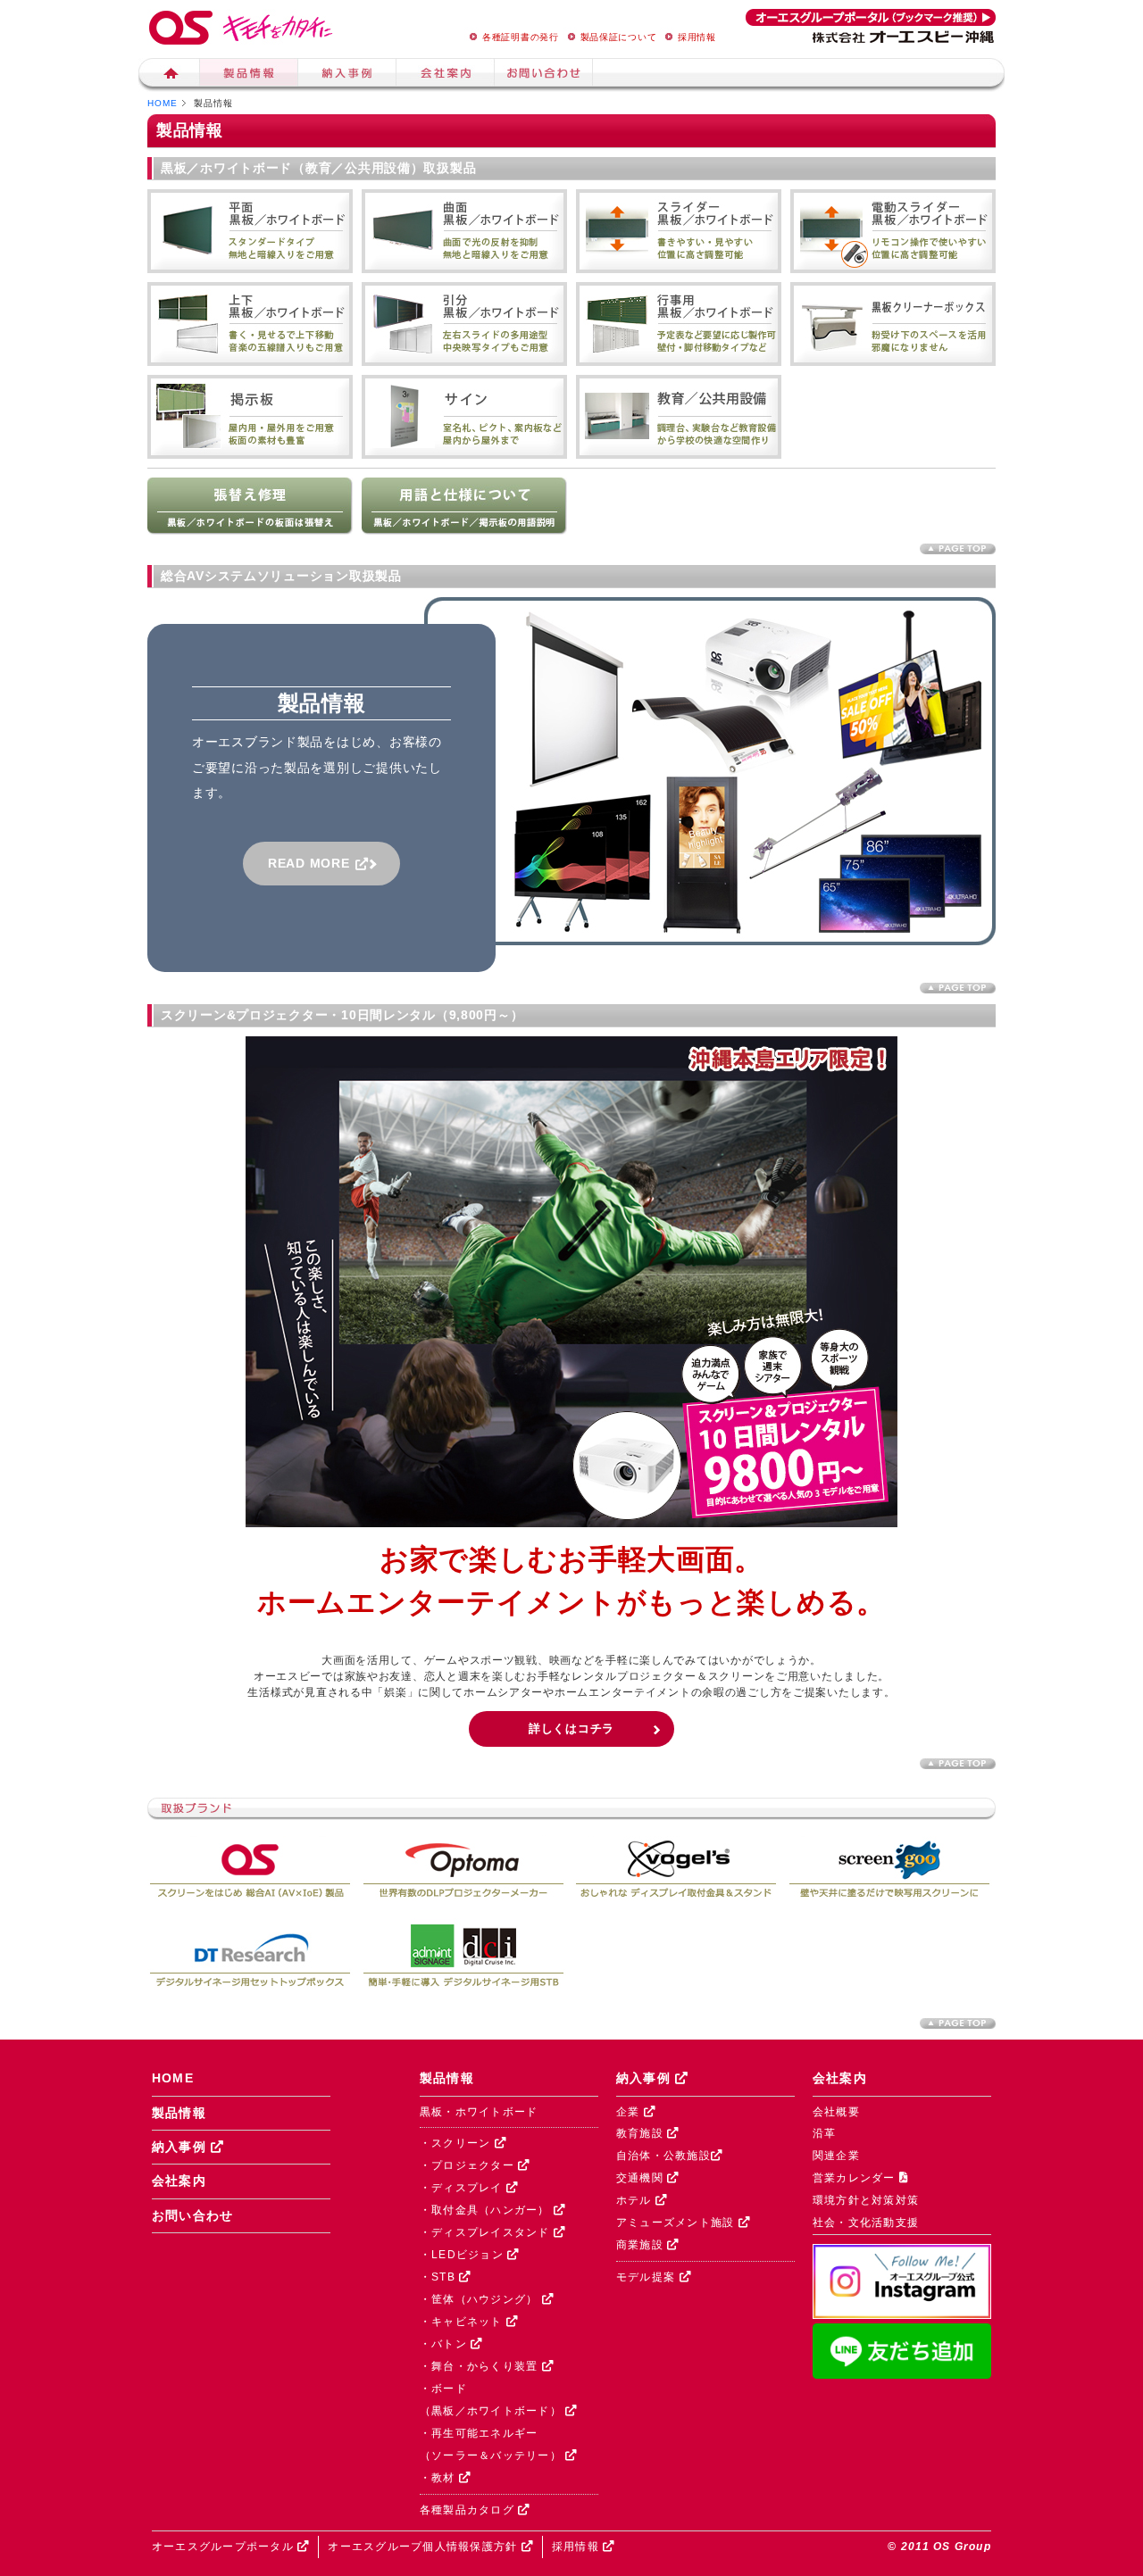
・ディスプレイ (463, 2188)
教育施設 (642, 2133)
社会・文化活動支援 (866, 2223)
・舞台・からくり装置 (481, 2366)
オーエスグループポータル (225, 2547)
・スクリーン (457, 2143)
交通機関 (642, 2178)
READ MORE (315, 863)
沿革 (825, 2133)
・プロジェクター (469, 2165)
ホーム (169, 75)
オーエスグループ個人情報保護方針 (424, 2547)
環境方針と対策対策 (866, 2200)
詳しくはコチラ (571, 1728)
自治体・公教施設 (663, 2156)
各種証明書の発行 (521, 37)
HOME (163, 103)
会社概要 (836, 2112)
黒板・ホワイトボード (479, 2112)
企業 (630, 2112)
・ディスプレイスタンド (487, 2232)
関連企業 (836, 2156)
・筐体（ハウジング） (481, 2299)
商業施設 (642, 2245)
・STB (439, 2277)
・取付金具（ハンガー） (487, 2210)
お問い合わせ (193, 2216)
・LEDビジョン (463, 2255)
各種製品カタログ (469, 2510)
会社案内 (446, 75)
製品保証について (619, 37)
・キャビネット (463, 2322)
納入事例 (347, 75)
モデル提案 (648, 2277)
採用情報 (697, 37)
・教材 (439, 2478)
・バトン (445, 2344)
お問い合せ (544, 75)
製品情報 (249, 75)
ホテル (636, 2200)
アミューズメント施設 (677, 2223)
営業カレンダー (856, 2178)
